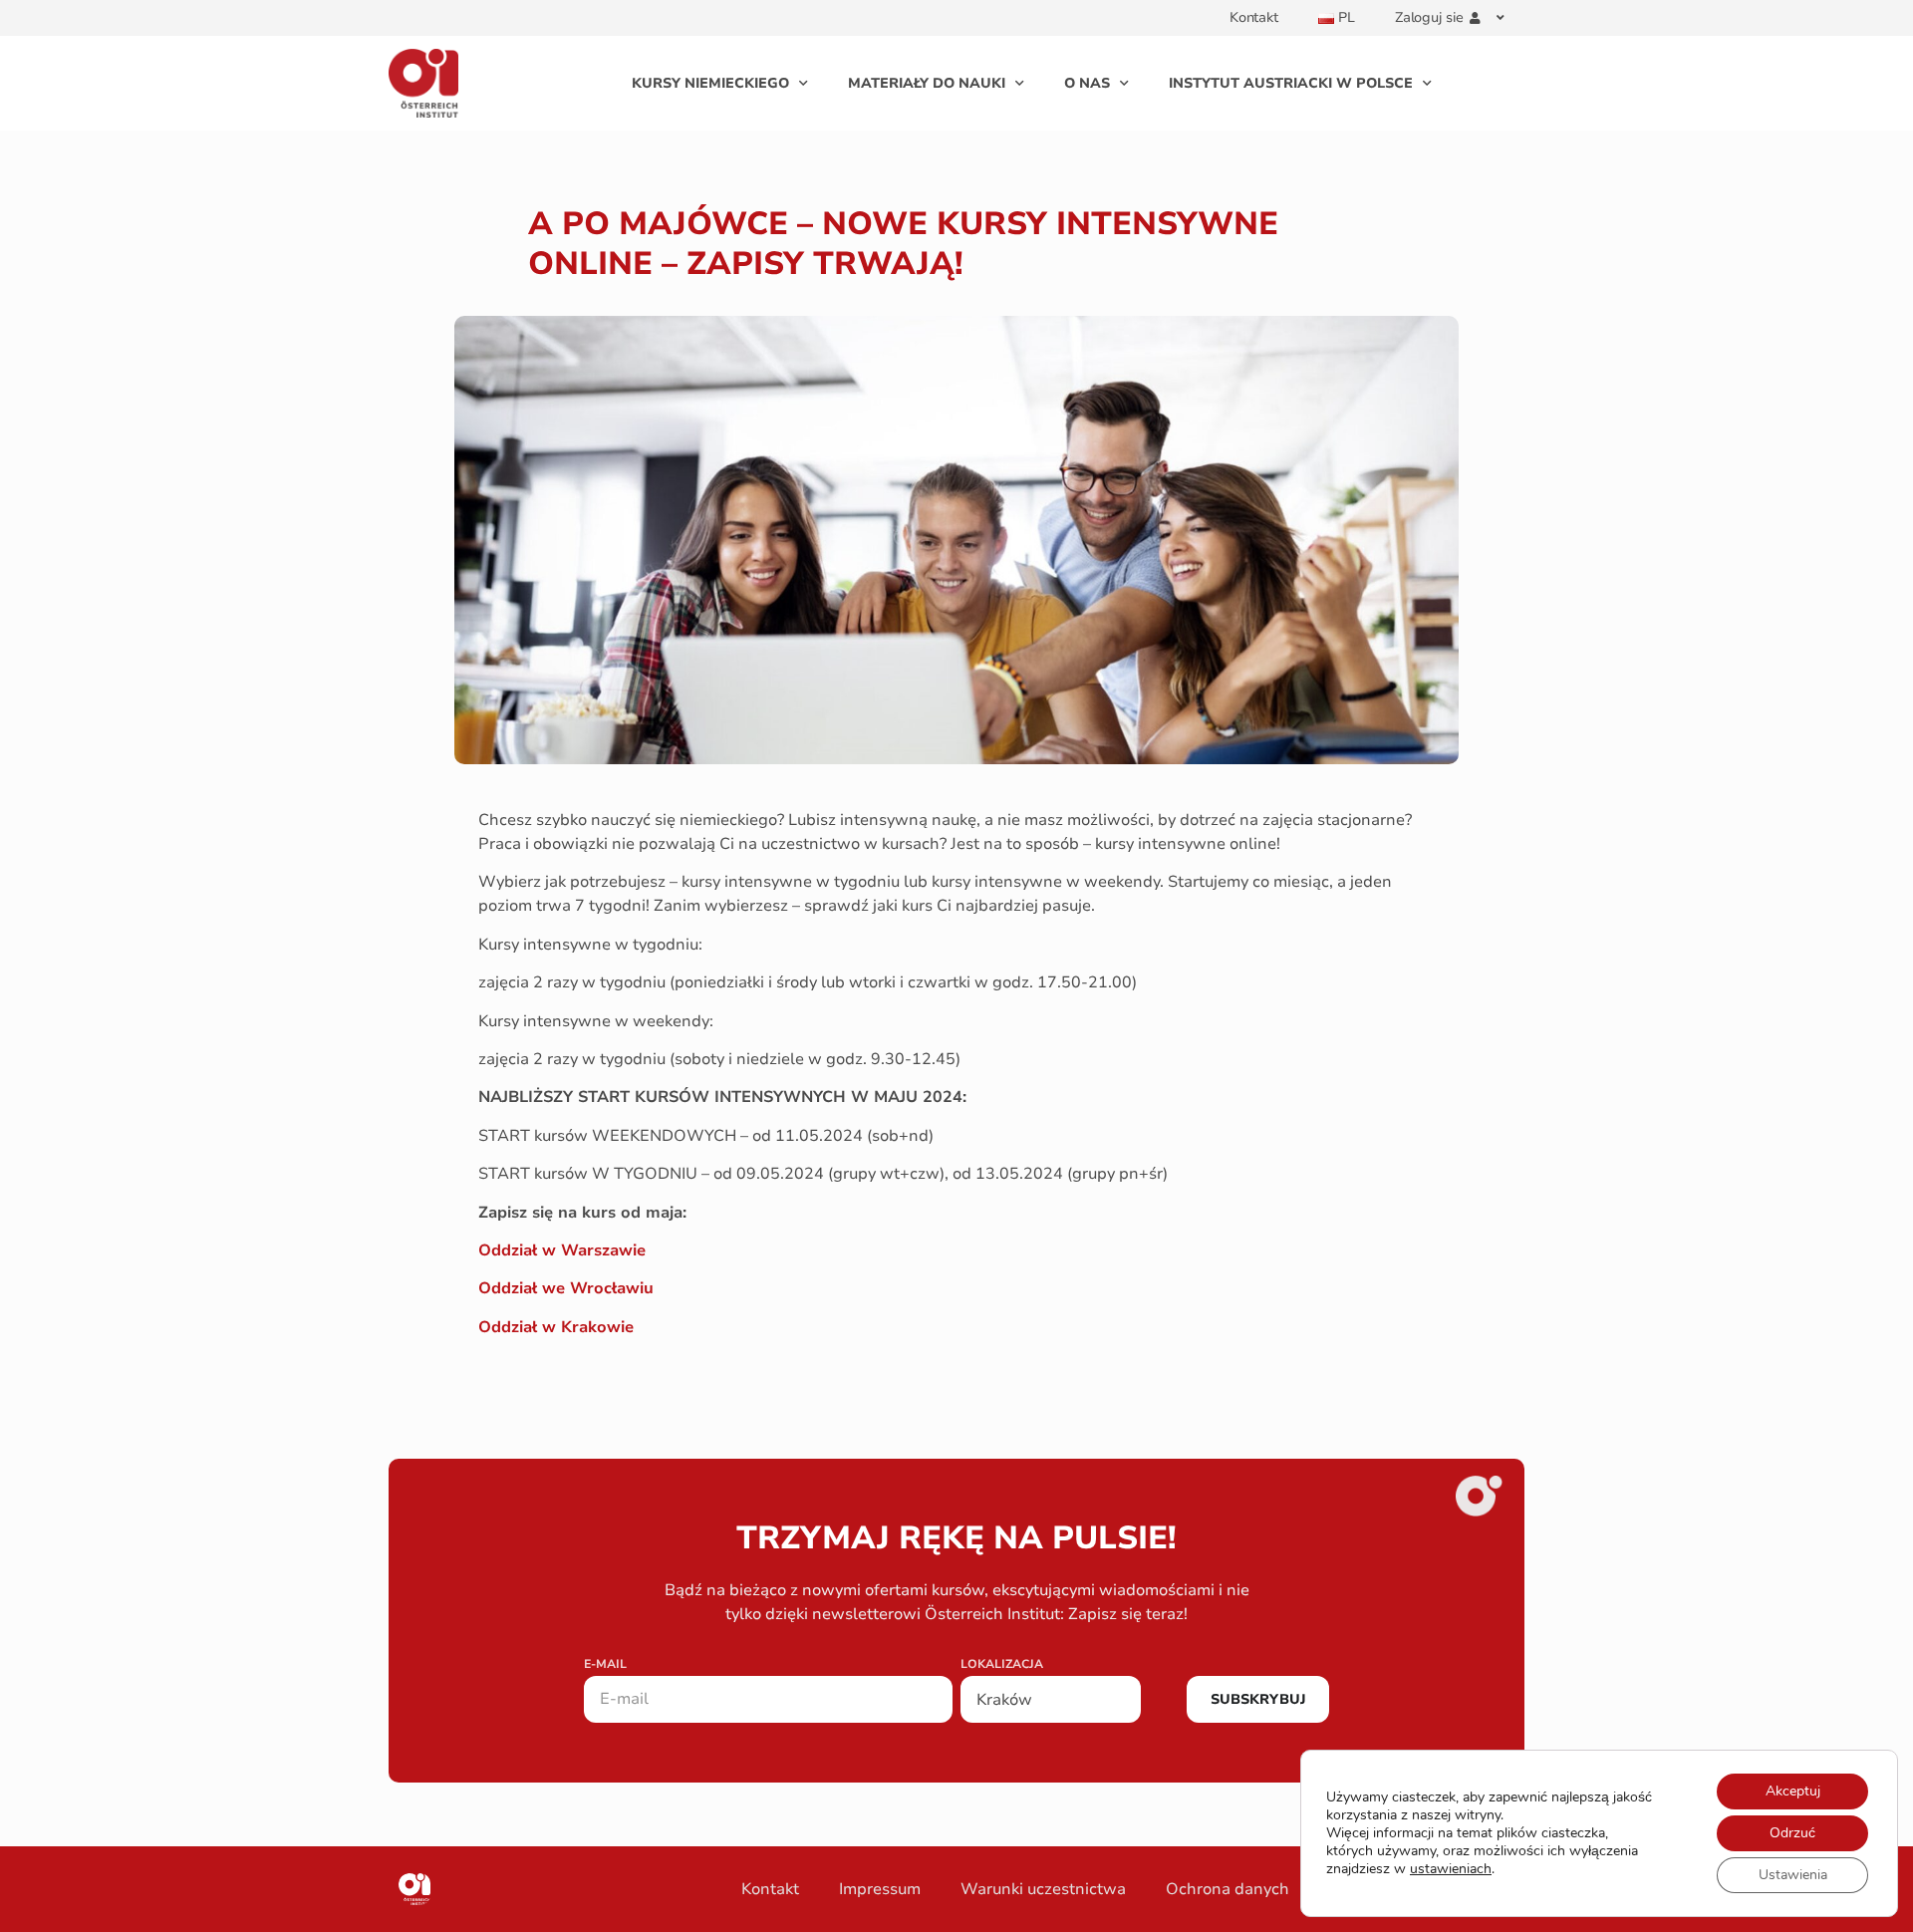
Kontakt (1254, 17)
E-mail (605, 1665)
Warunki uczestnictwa (1043, 1889)
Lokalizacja (1002, 1665)
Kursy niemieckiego (710, 83)
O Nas (1087, 83)
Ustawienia (1793, 1875)
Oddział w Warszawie (562, 1250)
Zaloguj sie (1429, 17)
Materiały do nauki (927, 83)
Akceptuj (1793, 1791)
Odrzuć (1792, 1833)
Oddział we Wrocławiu (566, 1288)
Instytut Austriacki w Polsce (1291, 83)
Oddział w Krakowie (556, 1327)
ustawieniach (1451, 1869)
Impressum (880, 1889)
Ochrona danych (1228, 1889)
